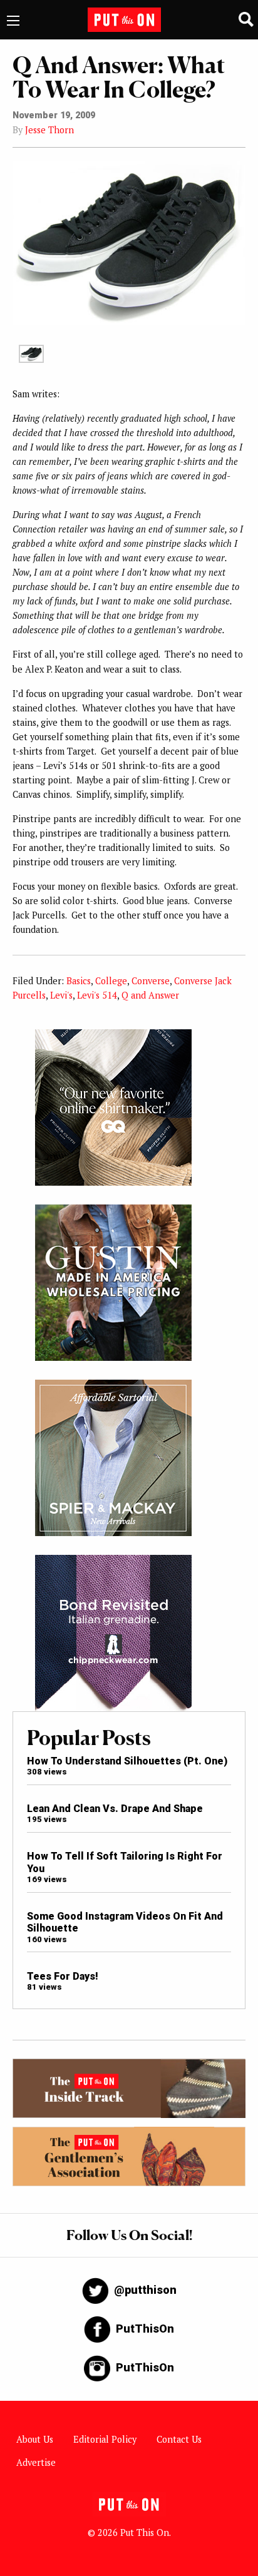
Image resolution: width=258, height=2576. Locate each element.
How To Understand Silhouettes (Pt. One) (127, 1761)
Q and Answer (150, 995)
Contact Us (179, 2439)
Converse (151, 981)
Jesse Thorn (49, 130)
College (111, 981)
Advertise (36, 2462)
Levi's (61, 995)
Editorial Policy (105, 2439)
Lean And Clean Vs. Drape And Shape (115, 1809)
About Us (35, 2439)
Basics (79, 981)
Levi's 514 (97, 995)
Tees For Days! (63, 1976)
